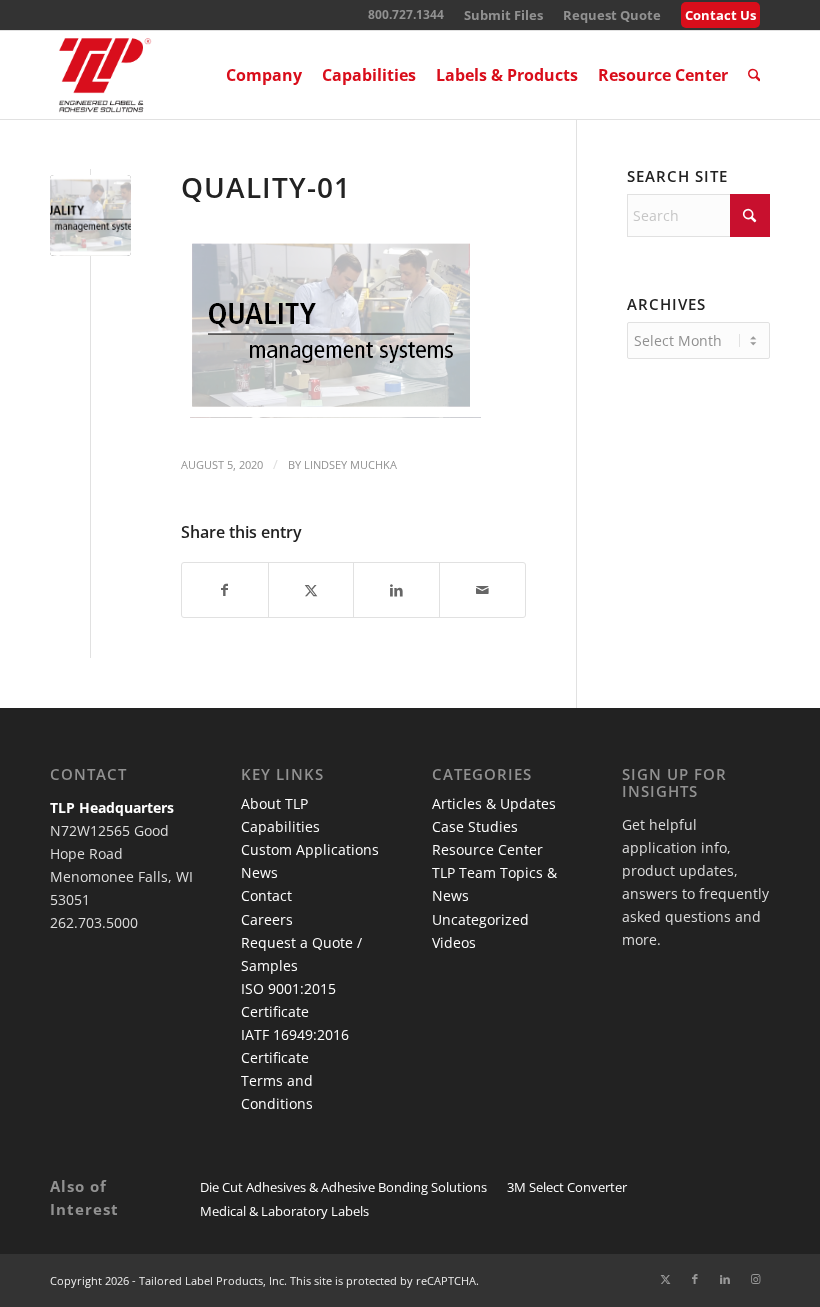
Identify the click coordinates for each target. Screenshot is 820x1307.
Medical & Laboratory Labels (284, 1211)
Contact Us (720, 15)
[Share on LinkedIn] (396, 590)
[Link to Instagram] (755, 1279)
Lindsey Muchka (350, 464)
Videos (454, 942)
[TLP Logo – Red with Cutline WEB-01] (105, 75)
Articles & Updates (494, 803)
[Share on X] (311, 590)
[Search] (754, 75)
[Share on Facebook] (225, 590)
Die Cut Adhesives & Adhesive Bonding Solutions (343, 1187)
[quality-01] (90, 215)
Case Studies (475, 826)
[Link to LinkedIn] (725, 1279)
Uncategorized (480, 919)
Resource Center (487, 849)
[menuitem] (503, 15)
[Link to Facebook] (695, 1279)
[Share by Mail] (482, 590)
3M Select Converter (567, 1187)
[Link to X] (665, 1279)
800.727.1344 (406, 14)
